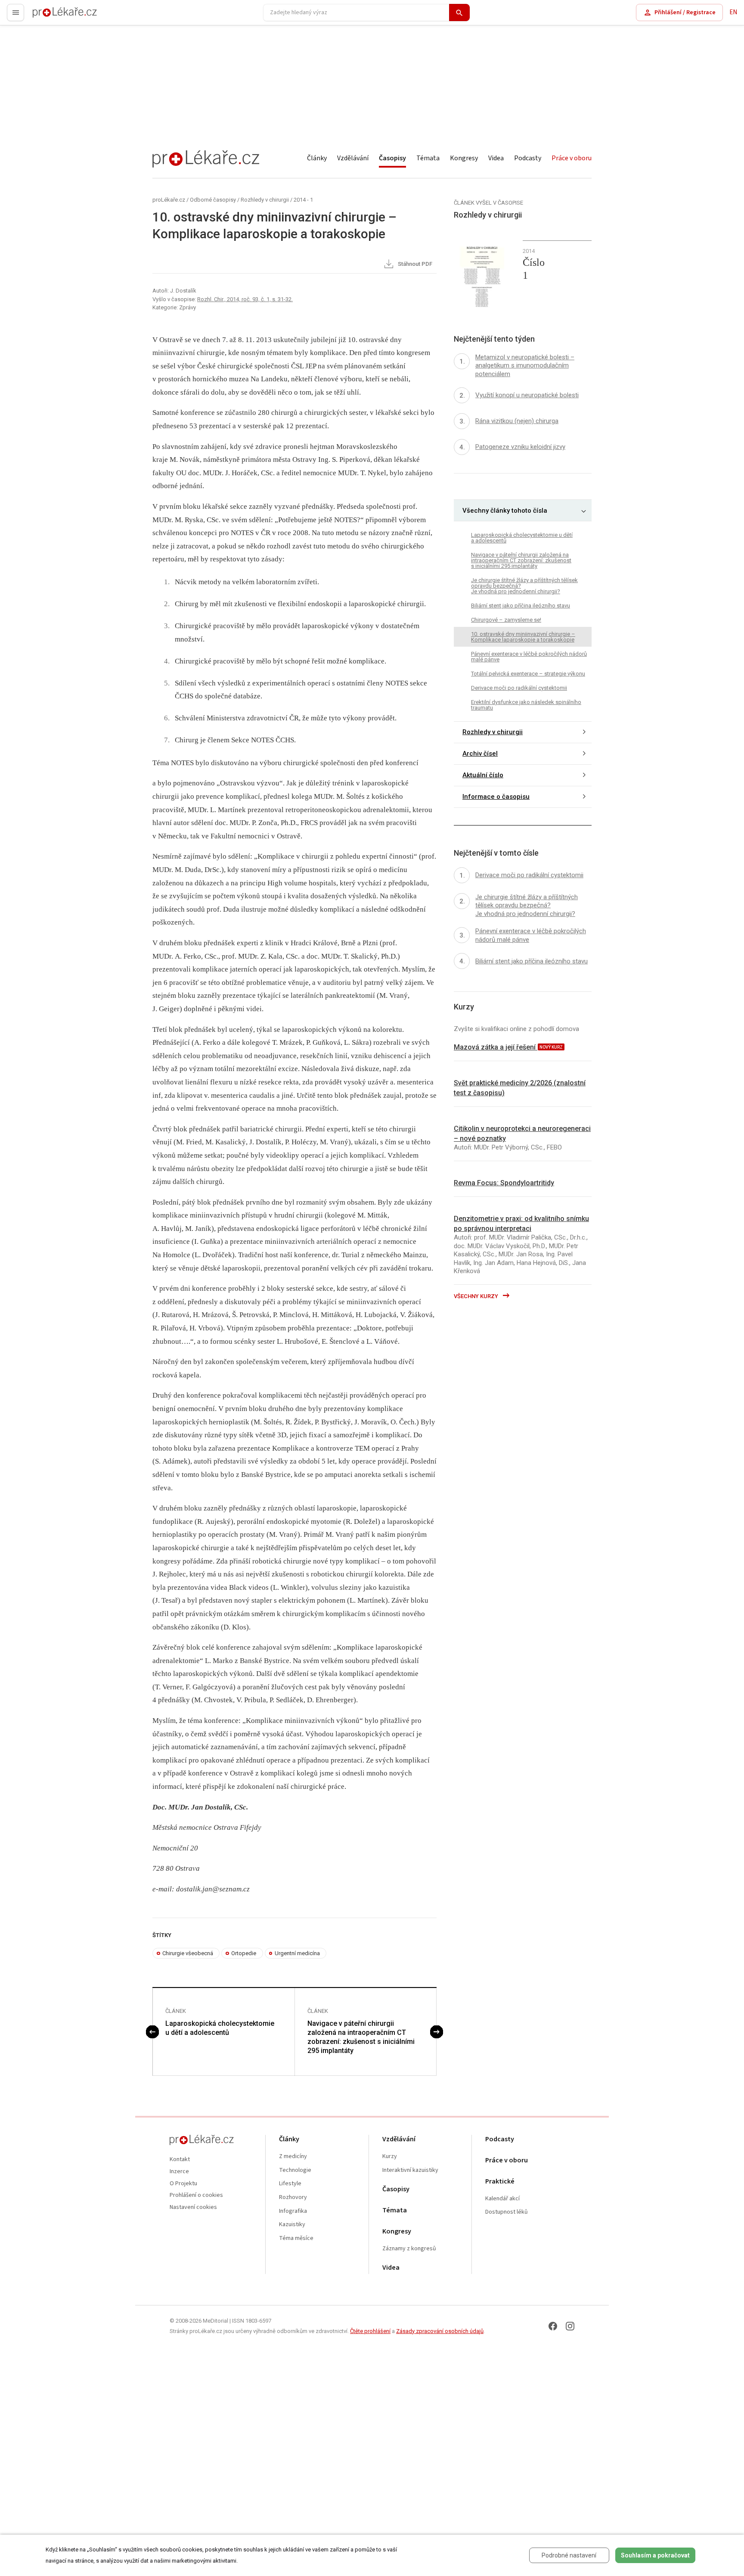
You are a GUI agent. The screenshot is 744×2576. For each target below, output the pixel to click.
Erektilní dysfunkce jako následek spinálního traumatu (526, 705)
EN (733, 12)
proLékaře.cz (50, 16)
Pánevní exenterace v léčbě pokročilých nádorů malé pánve (529, 657)
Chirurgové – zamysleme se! (506, 620)
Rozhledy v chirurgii (265, 200)
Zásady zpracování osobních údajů (440, 2331)
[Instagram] (570, 2326)
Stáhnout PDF (414, 264)
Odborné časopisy (213, 200)
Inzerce (179, 2172)
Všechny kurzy (477, 1296)
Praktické (500, 2182)
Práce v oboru (572, 158)
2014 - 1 (303, 200)
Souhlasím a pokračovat (655, 2555)
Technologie (295, 2170)
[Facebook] (553, 2326)
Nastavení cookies (193, 2207)
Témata (428, 158)
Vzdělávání (353, 158)
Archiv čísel (480, 754)
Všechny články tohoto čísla (505, 511)
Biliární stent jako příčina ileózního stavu (521, 606)
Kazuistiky (292, 2225)
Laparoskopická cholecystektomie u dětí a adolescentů (220, 2028)
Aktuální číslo (483, 776)
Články (317, 158)
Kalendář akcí (502, 2199)
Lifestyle (290, 2184)
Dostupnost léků (507, 2212)
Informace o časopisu (496, 797)
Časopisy (392, 158)
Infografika (293, 2211)
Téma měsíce (296, 2238)
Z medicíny (293, 2157)
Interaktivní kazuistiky (410, 2170)
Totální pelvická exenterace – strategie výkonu (528, 674)
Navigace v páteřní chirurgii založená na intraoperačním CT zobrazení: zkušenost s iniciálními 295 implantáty (361, 2037)
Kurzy (390, 2157)
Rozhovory (293, 2198)
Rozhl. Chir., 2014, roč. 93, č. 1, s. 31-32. (245, 299)
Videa (496, 158)
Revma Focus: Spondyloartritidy (504, 1183)
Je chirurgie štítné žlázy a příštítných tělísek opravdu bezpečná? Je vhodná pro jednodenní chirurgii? (524, 586)
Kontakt (180, 2160)
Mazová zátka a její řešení (496, 1047)
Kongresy (464, 158)
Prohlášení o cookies (196, 2195)
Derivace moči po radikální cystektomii (519, 688)
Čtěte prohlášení (370, 2331)
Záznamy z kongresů (409, 2249)
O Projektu (183, 2184)
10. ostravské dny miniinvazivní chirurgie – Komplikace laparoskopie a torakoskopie (523, 637)
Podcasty (528, 158)
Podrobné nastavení (569, 2555)
